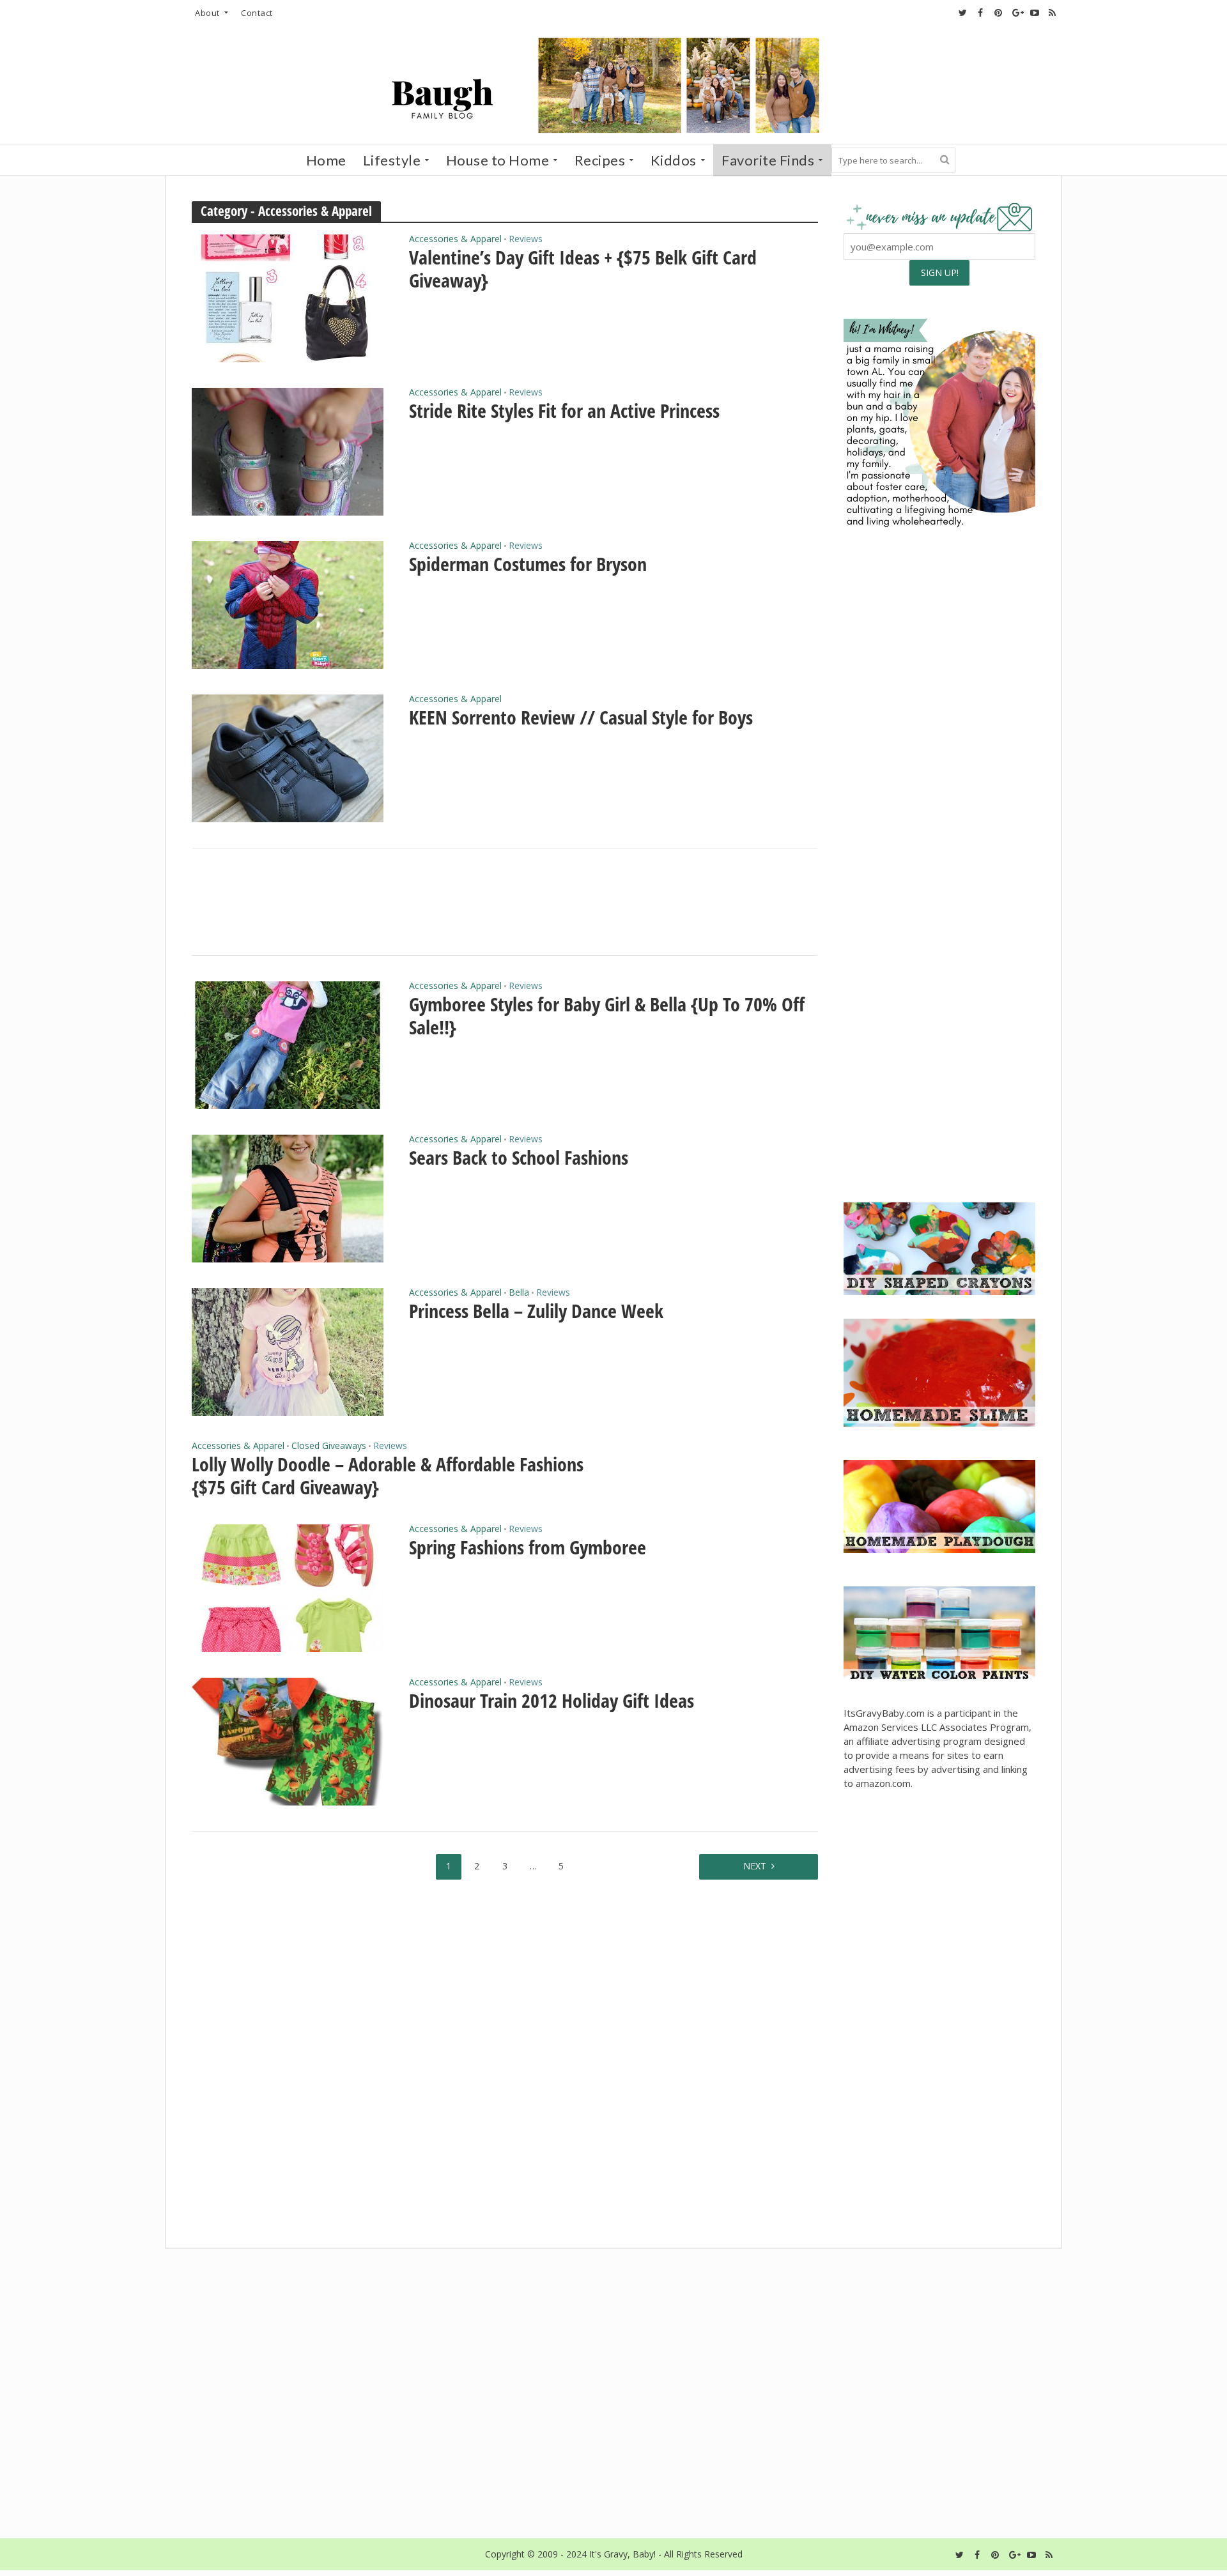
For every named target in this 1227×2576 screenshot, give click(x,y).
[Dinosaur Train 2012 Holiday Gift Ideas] (288, 1740)
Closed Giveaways (329, 1446)
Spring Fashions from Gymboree (528, 1547)
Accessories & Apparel (455, 240)
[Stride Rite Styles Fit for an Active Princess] (288, 450)
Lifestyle (392, 160)
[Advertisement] (939, 1094)
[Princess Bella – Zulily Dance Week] (288, 1351)
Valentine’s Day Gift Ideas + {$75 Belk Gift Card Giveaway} (583, 269)
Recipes (600, 160)
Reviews (526, 240)
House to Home (498, 160)
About (207, 13)
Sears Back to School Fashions (519, 1158)
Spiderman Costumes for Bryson (528, 564)
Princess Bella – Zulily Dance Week (536, 1311)
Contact (257, 13)
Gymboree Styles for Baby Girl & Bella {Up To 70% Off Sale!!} (607, 1016)
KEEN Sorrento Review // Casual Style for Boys (581, 717)
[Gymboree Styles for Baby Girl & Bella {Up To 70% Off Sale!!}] (288, 1044)
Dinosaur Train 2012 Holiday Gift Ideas (552, 1701)
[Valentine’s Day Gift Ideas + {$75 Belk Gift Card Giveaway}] (288, 297)
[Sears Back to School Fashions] (288, 1197)
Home (326, 160)
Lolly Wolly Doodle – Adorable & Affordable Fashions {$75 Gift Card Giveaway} (388, 1476)
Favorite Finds (768, 160)
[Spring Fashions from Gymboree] (288, 1587)
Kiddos (674, 160)
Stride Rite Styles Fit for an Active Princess (564, 411)
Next (755, 1866)
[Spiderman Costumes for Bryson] (288, 604)
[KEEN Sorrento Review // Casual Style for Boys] (288, 757)
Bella (519, 1293)
